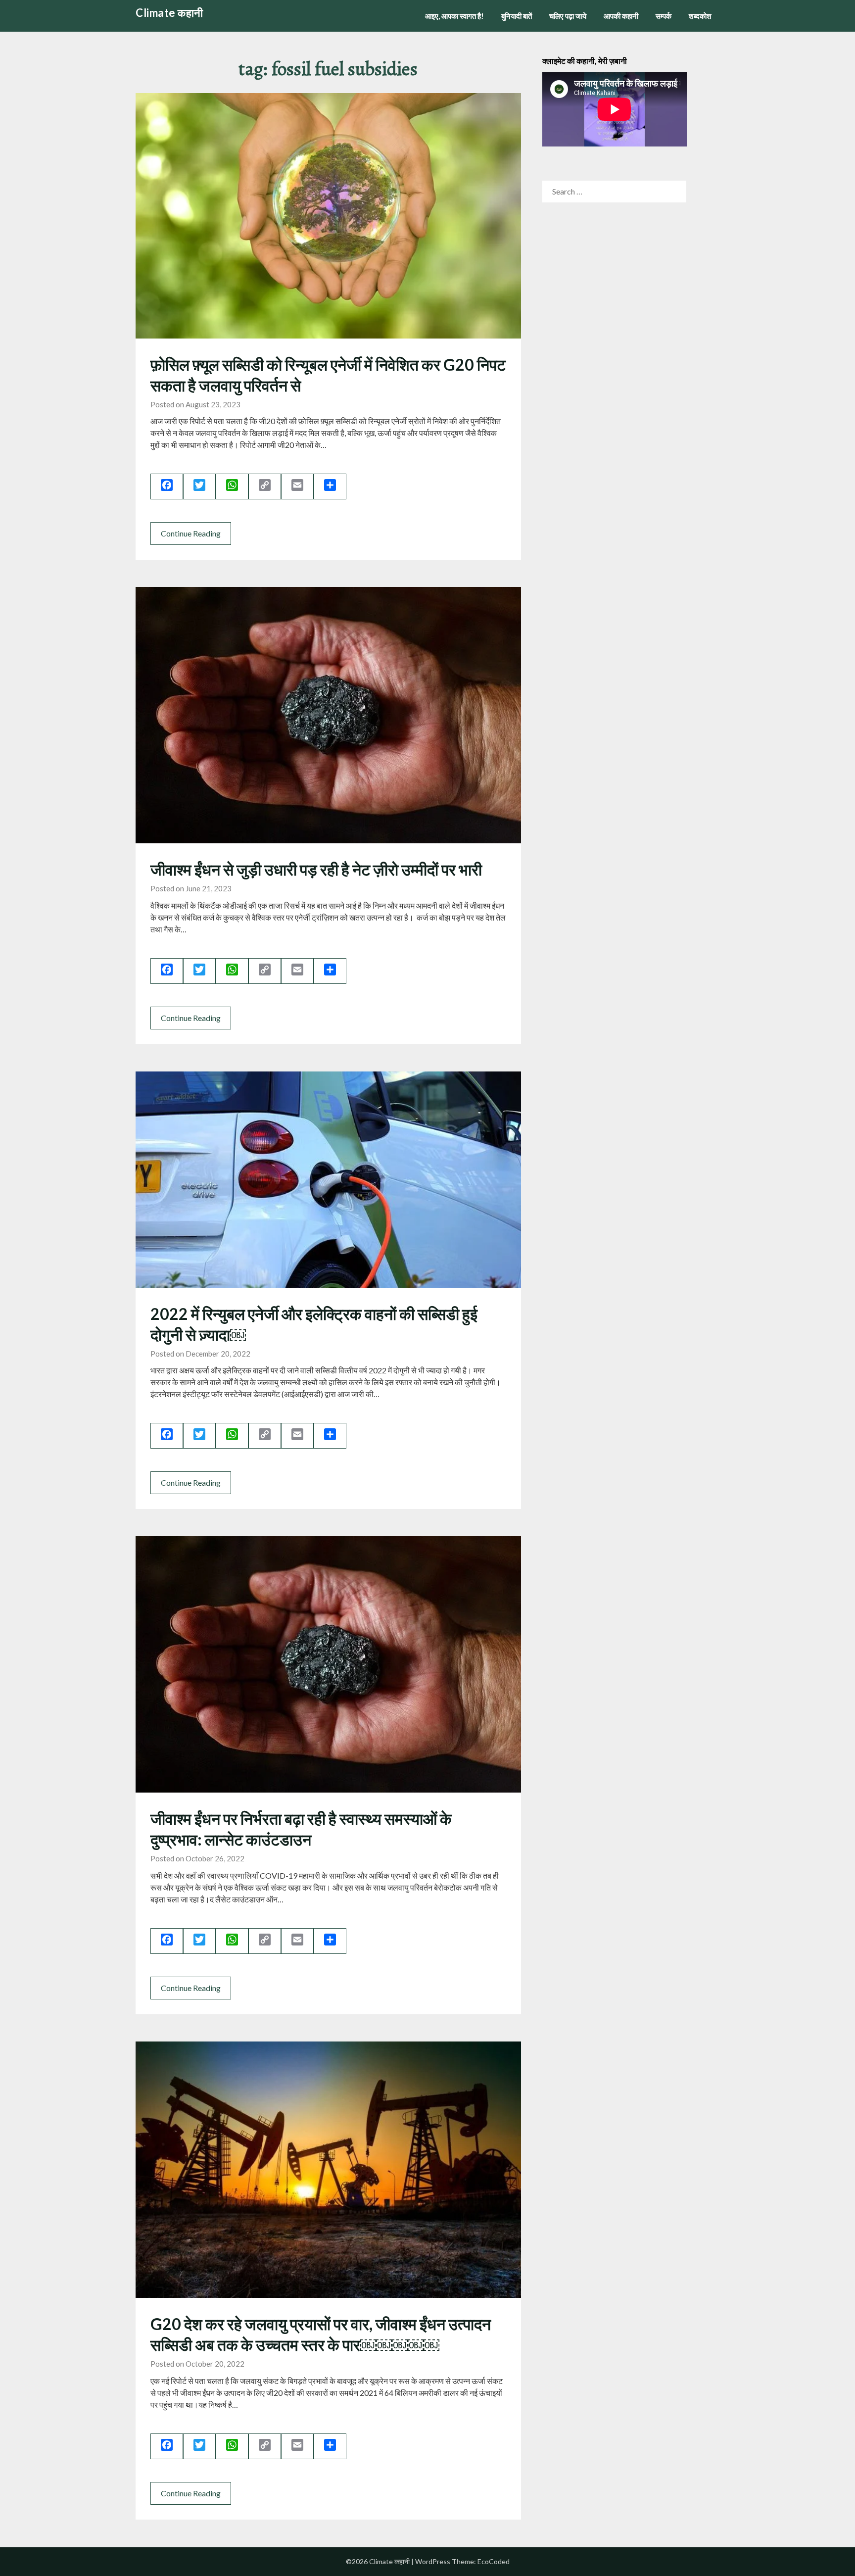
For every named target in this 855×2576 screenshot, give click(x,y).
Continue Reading (191, 533)
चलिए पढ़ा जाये (568, 16)
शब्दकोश (700, 16)
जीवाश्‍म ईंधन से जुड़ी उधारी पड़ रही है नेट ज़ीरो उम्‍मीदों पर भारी (316, 869)
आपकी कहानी (621, 16)
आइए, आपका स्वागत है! (454, 16)
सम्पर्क (664, 16)
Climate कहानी (169, 13)
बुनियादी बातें (517, 16)
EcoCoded (494, 2561)
